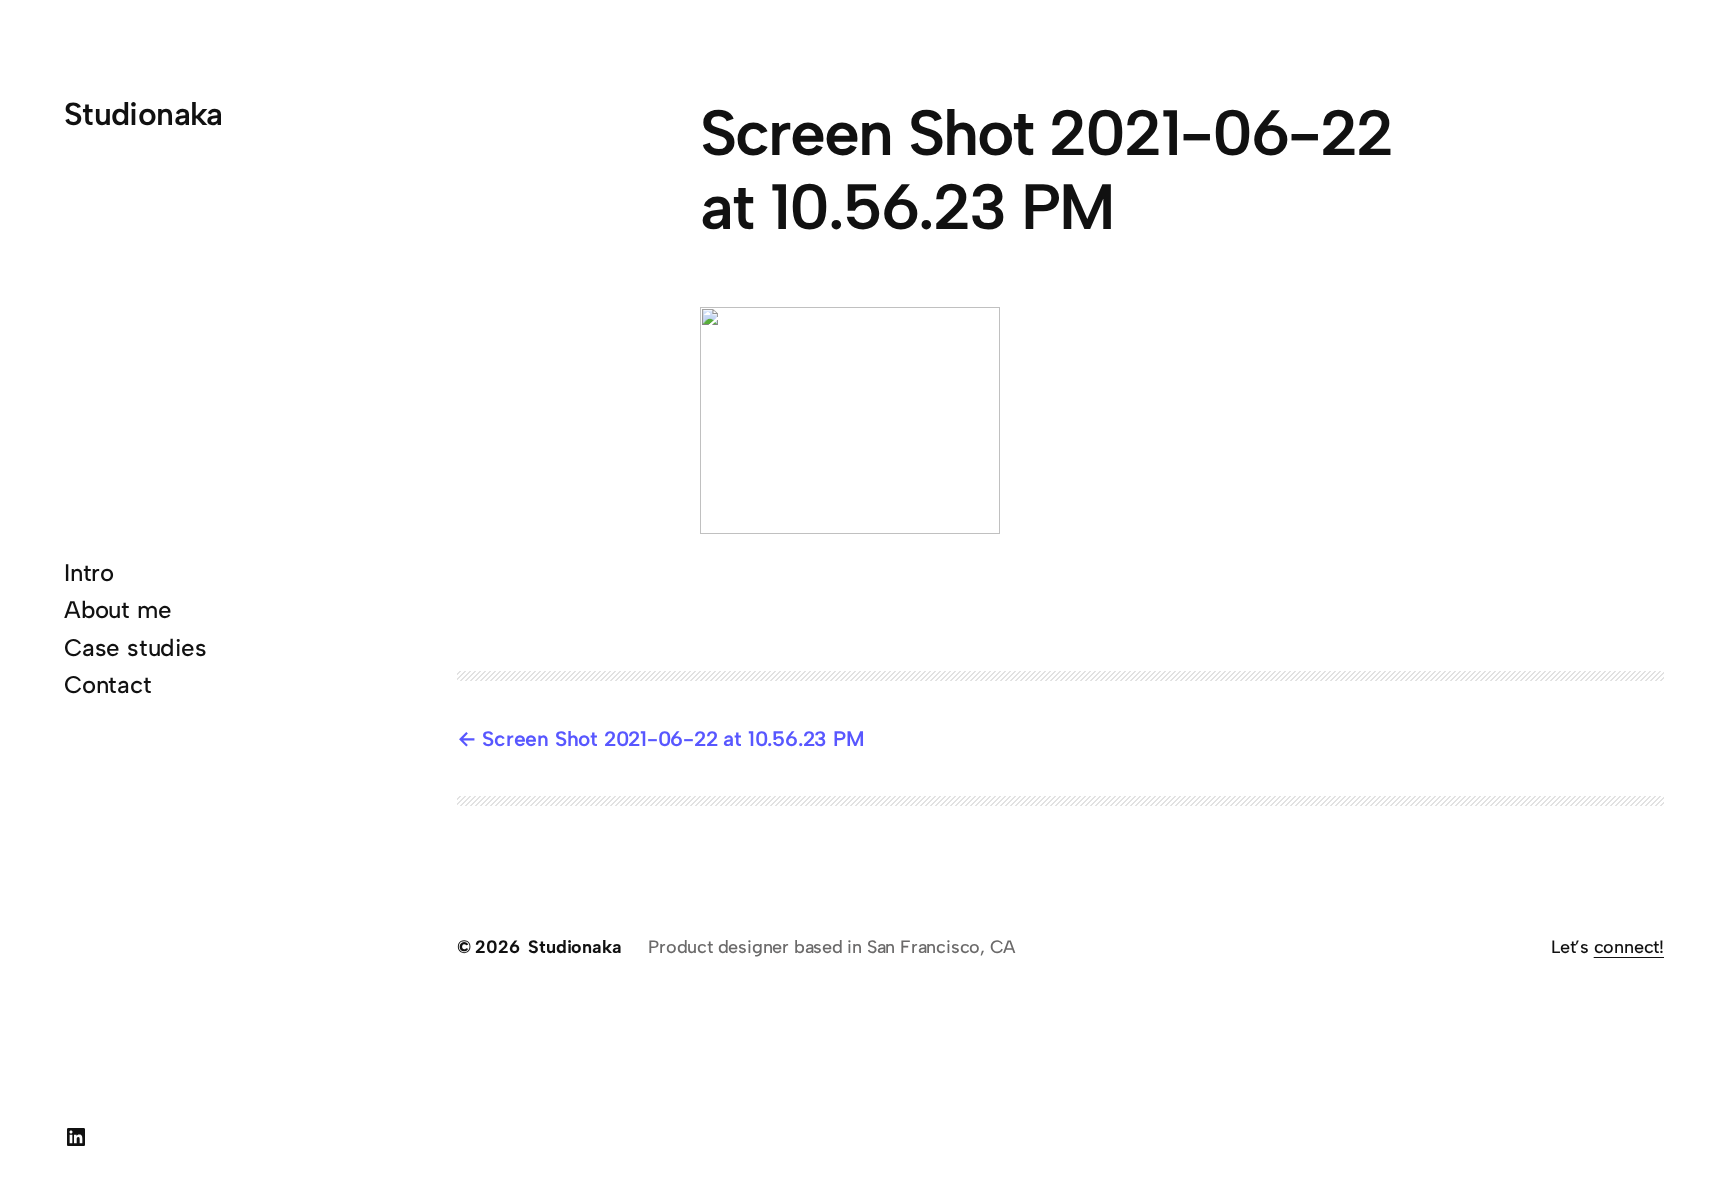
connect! (1629, 947)
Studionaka (143, 114)
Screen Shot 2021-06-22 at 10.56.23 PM (673, 738)
